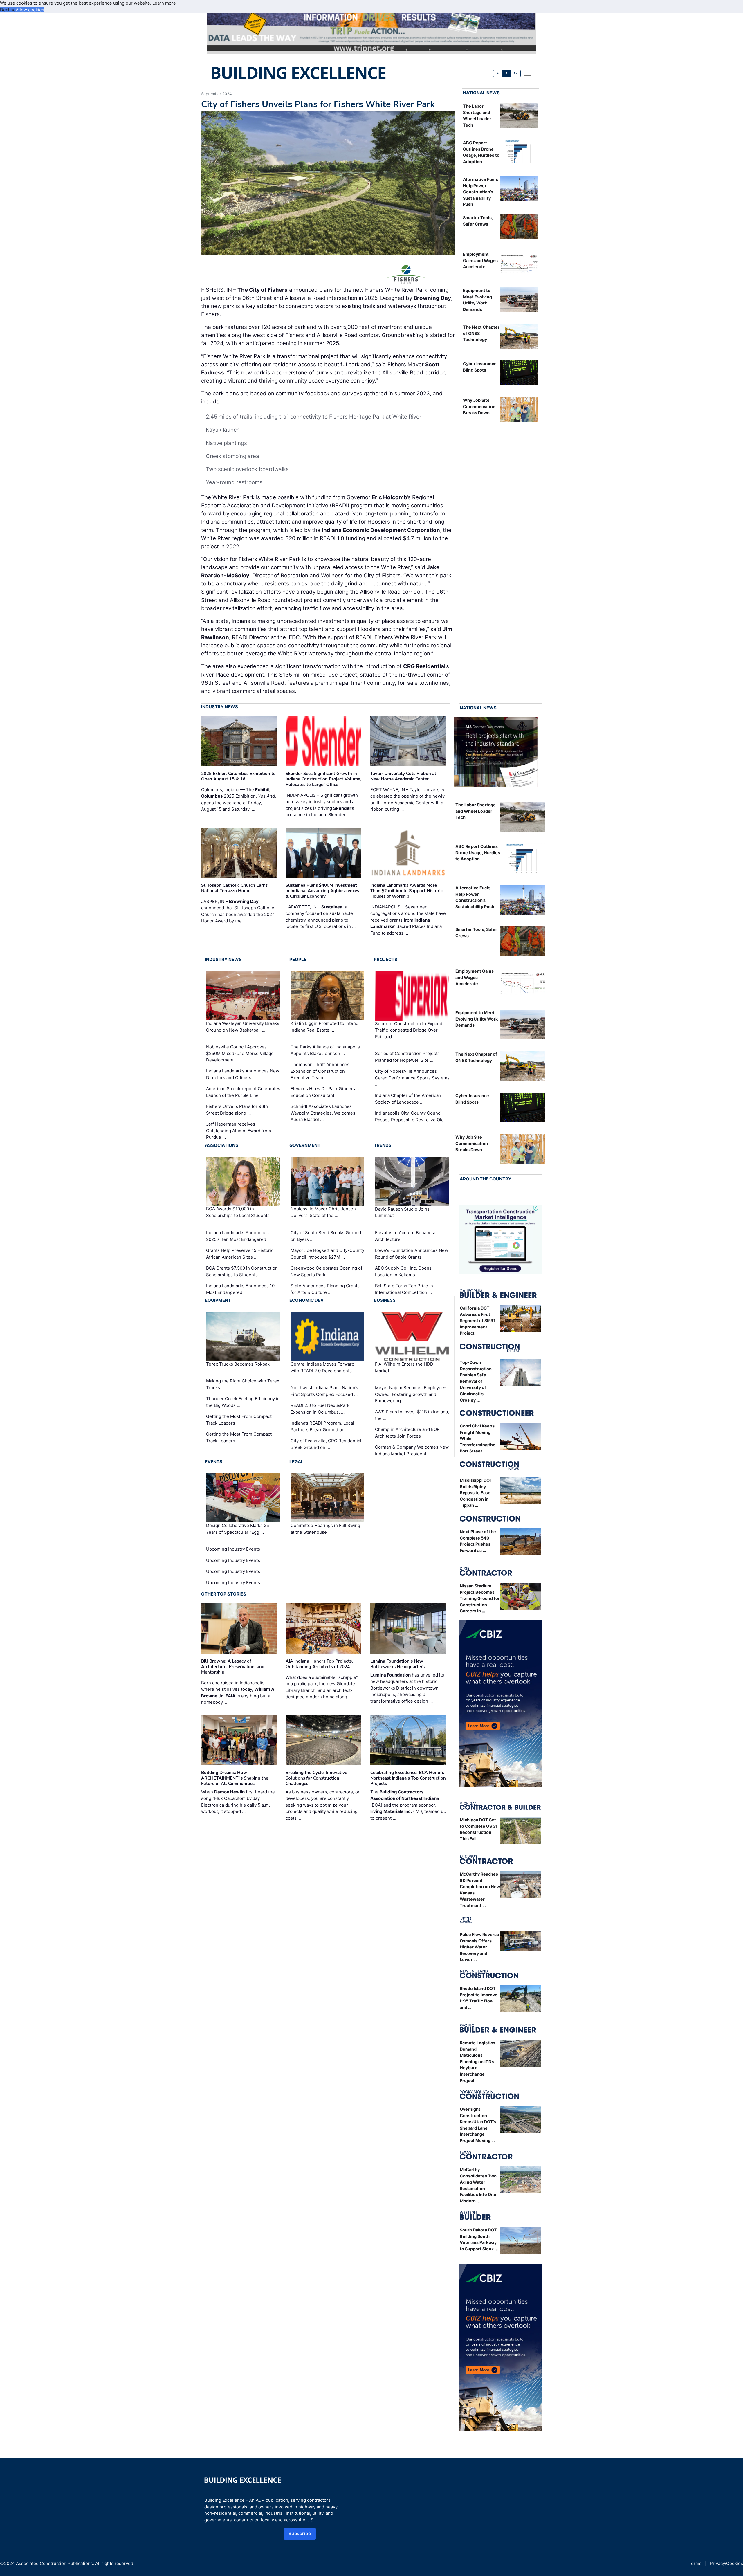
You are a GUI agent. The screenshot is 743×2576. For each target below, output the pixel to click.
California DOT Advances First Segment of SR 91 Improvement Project (478, 1321)
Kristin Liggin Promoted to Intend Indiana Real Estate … (324, 1027)
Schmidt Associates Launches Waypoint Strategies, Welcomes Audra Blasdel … (323, 1113)
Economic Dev (306, 1300)
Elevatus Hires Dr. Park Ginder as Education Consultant (325, 1092)
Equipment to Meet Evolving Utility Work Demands (477, 1019)
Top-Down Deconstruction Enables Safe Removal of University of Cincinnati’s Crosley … (476, 1381)
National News (481, 93)
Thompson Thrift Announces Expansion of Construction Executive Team (320, 1071)
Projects (386, 959)
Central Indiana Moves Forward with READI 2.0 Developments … (323, 1367)
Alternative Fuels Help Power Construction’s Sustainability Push (480, 192)
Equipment (218, 1300)
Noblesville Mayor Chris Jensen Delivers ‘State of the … (323, 1212)
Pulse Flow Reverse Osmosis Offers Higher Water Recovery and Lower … (479, 1947)
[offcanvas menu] (527, 73)
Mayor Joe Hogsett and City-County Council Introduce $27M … (327, 1254)
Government (305, 1145)
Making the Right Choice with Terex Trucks (243, 1384)
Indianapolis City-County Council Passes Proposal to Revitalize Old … (412, 1116)
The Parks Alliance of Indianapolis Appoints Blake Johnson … (325, 1050)
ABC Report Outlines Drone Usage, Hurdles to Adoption (478, 852)
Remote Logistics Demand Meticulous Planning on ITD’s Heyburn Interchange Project (477, 2062)
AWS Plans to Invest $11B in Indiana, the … (412, 1415)
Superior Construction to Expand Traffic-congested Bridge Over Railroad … (409, 1030)
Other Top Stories (224, 1594)
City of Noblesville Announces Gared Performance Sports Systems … (412, 1078)
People (298, 959)
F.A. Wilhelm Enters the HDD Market (404, 1367)
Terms (695, 2563)
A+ (515, 73)
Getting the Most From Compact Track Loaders (239, 1420)
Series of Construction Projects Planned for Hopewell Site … (407, 1057)
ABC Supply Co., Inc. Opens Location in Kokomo (403, 1271)
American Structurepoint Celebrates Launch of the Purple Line (243, 1092)
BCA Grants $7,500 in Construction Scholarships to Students (242, 1271)
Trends (383, 1145)
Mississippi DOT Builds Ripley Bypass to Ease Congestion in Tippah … (476, 1493)
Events (214, 1462)
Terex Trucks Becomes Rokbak (238, 1364)
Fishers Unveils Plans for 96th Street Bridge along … (237, 1110)
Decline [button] (8, 10)
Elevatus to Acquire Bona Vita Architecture (405, 1236)
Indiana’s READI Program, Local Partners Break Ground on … (322, 1426)
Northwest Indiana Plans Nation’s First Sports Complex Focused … (324, 1391)
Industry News (220, 707)
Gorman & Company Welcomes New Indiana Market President (412, 1450)
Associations (222, 1145)
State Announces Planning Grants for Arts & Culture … (325, 1289)
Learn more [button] (164, 3)
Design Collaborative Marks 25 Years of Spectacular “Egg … (238, 1529)
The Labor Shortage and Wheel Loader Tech (476, 811)
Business (385, 1300)
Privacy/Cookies (726, 2563)
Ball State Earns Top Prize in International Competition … (404, 1289)
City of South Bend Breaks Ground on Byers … (326, 1236)
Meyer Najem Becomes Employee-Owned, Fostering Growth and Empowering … (411, 1394)
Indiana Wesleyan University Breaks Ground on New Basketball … (243, 1027)
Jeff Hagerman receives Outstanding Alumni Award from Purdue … (239, 1131)
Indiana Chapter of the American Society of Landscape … (408, 1099)
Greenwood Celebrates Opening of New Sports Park (326, 1271)
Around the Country (486, 1179)
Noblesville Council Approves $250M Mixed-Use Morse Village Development (240, 1053)
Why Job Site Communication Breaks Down (479, 406)
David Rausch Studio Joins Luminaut (402, 1212)
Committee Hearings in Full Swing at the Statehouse (325, 1529)
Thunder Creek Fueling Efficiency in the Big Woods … (243, 1402)
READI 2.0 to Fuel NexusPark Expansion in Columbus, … (320, 1409)
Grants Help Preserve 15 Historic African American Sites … (240, 1254)
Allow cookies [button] (30, 10)
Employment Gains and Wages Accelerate (480, 260)
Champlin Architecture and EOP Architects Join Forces (407, 1433)
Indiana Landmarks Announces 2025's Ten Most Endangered (237, 1236)
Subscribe (300, 2533)
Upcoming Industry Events (233, 1549)
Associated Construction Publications (54, 2563)
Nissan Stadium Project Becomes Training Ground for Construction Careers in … (480, 1598)
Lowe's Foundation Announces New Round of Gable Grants (412, 1254)
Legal (296, 1462)
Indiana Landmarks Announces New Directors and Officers (243, 1074)
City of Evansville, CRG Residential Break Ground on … (326, 1444)
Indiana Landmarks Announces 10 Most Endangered (240, 1289)
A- (498, 73)
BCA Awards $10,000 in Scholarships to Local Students (238, 1212)
